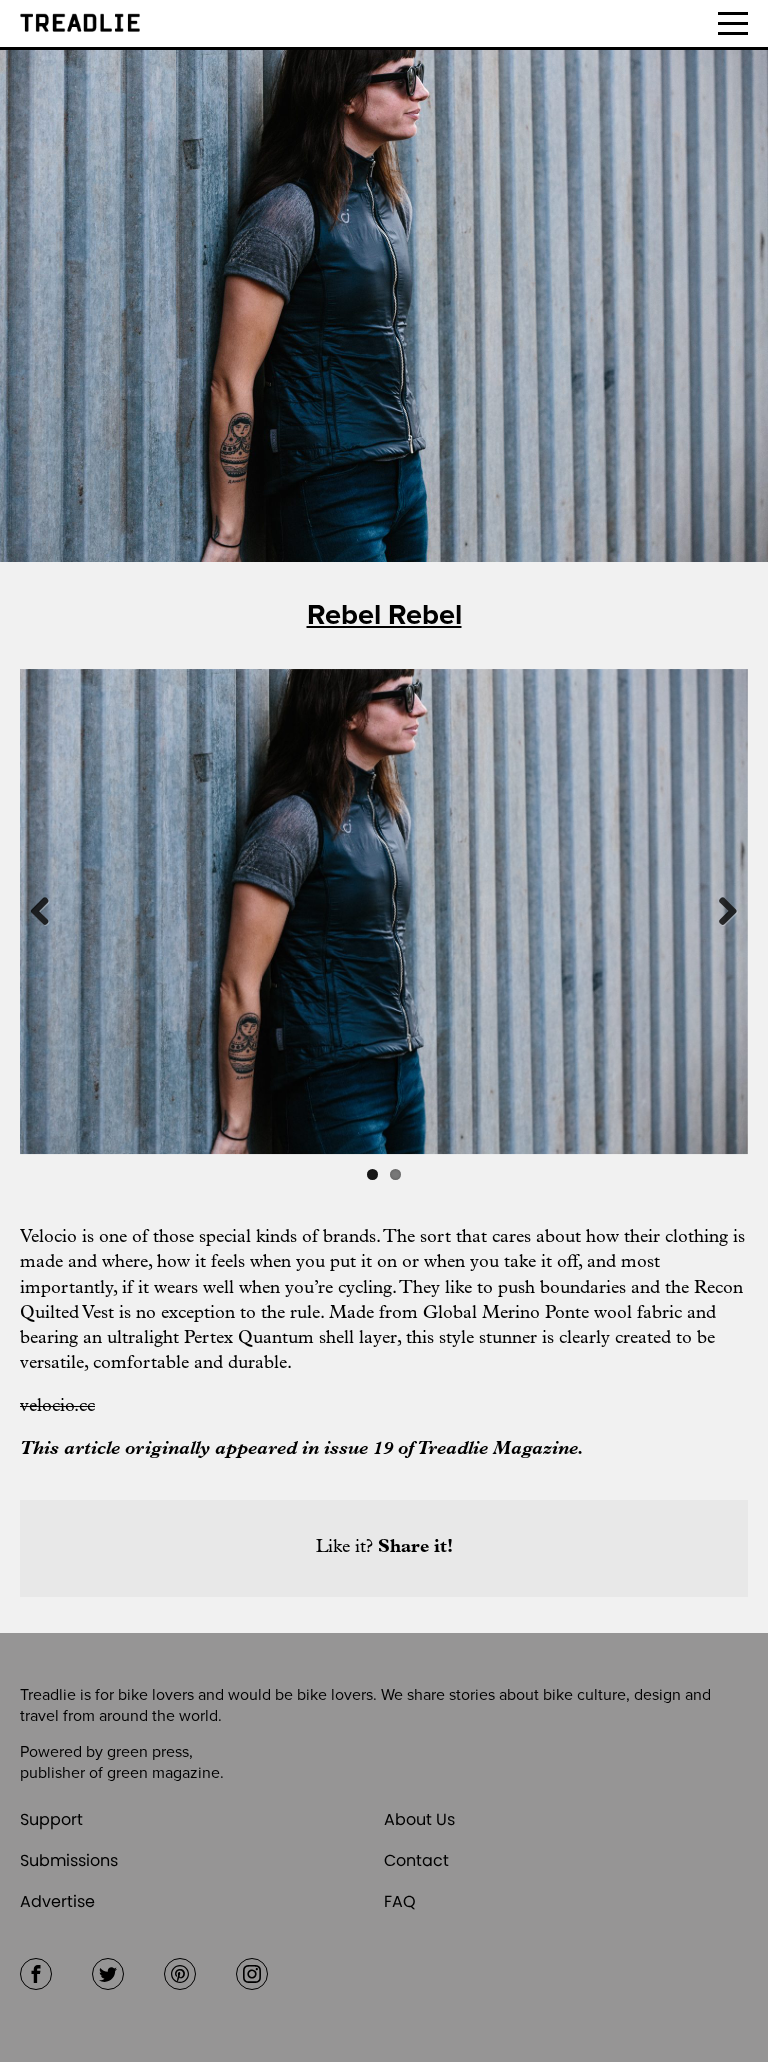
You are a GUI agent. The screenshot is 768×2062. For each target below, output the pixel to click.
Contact (416, 1860)
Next (718, 911)
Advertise (57, 1901)
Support (51, 1819)
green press (148, 1752)
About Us (419, 1819)
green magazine (163, 1773)
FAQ (400, 1901)
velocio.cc (57, 1407)
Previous (50, 911)
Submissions (69, 1860)
